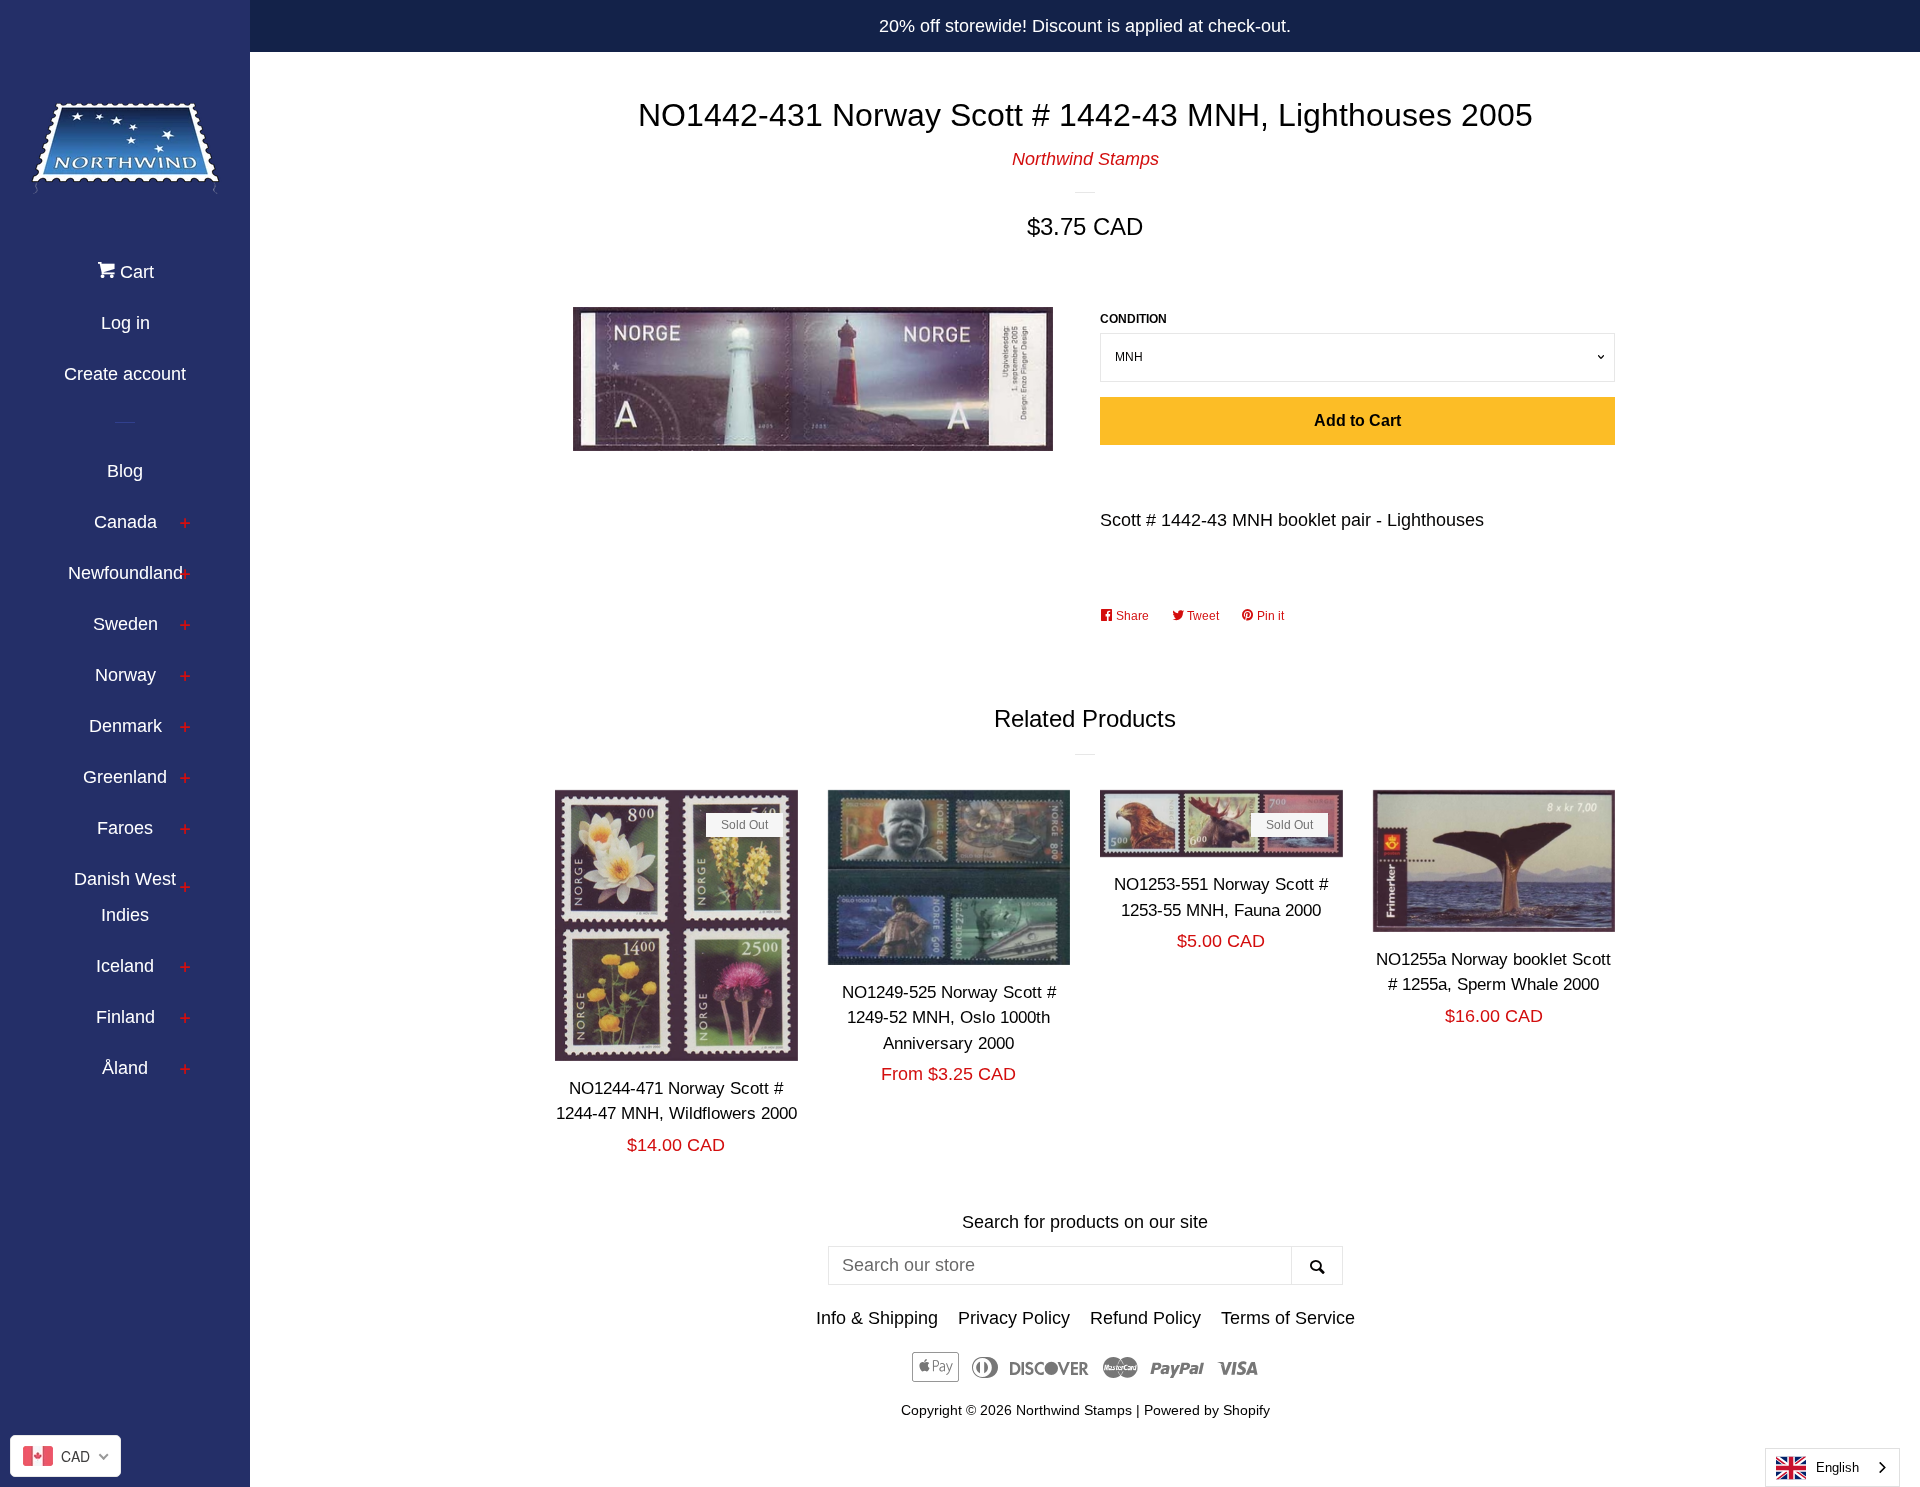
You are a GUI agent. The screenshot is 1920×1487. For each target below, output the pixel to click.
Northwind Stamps (1085, 159)
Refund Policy (1145, 1318)
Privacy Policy (1014, 1318)
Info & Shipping (877, 1318)
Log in (125, 323)
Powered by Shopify (1207, 1410)
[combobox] (1832, 1467)
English (1837, 1467)
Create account (125, 374)
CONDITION (1133, 319)
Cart (134, 272)
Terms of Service (1288, 1318)
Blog (125, 471)
